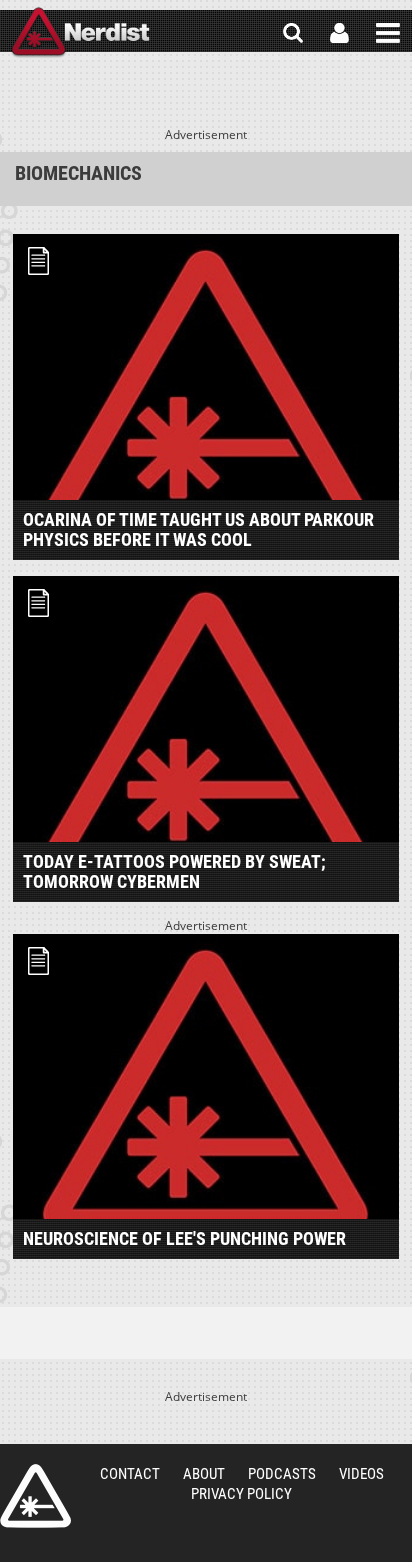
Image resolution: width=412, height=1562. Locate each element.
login (339, 33)
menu (388, 33)
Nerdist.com (35, 1496)
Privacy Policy (241, 1494)
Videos (361, 1474)
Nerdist (80, 33)
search (293, 33)
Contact (130, 1474)
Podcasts (282, 1474)
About (204, 1474)
